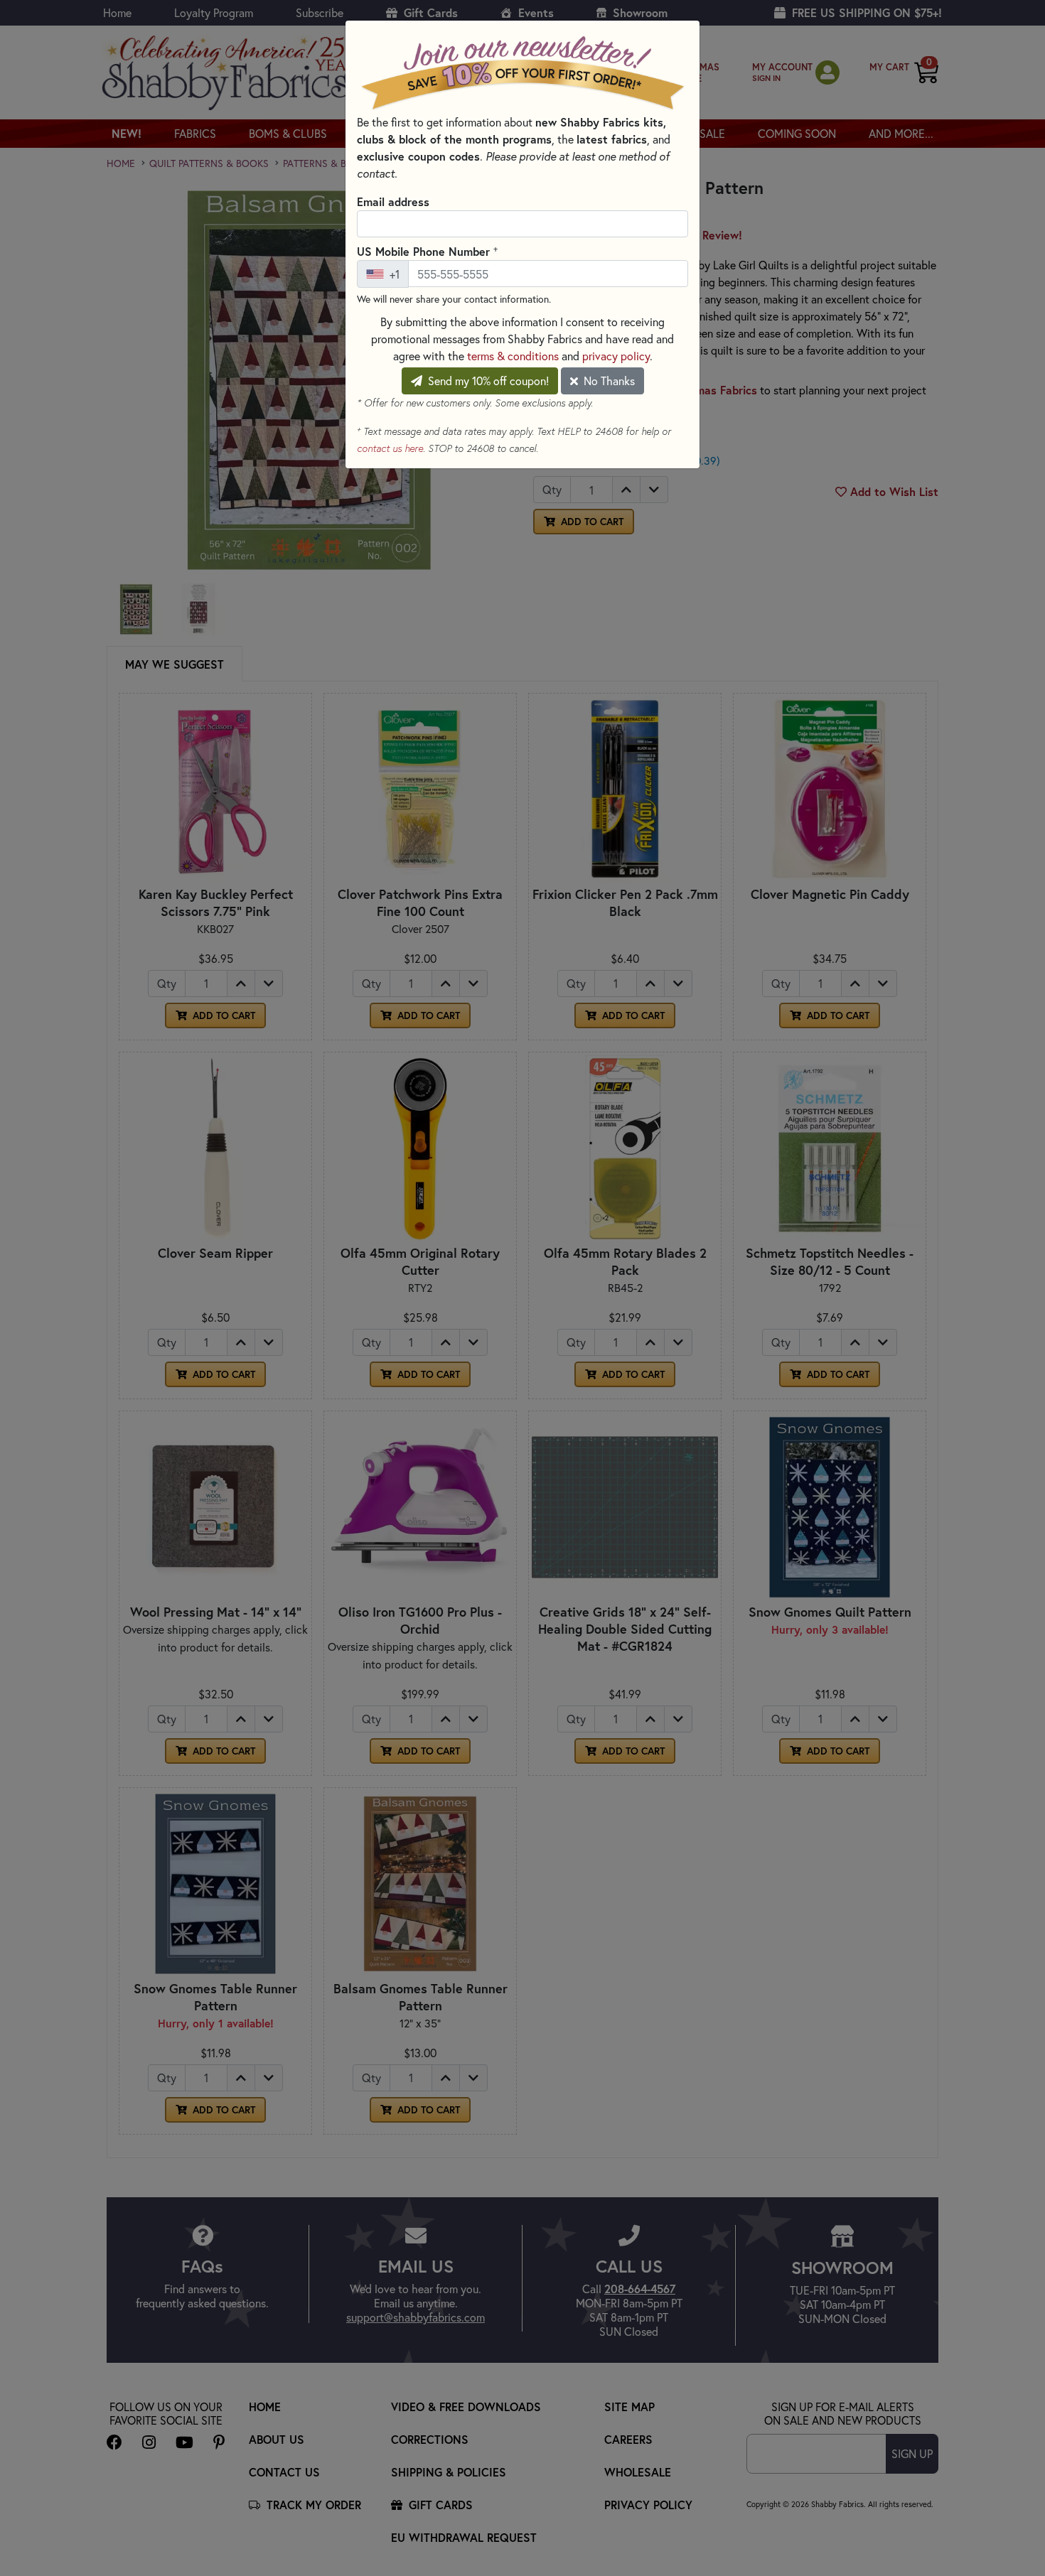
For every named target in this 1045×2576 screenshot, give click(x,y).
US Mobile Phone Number (427, 251)
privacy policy (616, 356)
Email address (393, 201)
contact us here (390, 448)
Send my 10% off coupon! (487, 381)
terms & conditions (513, 356)
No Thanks (608, 381)
